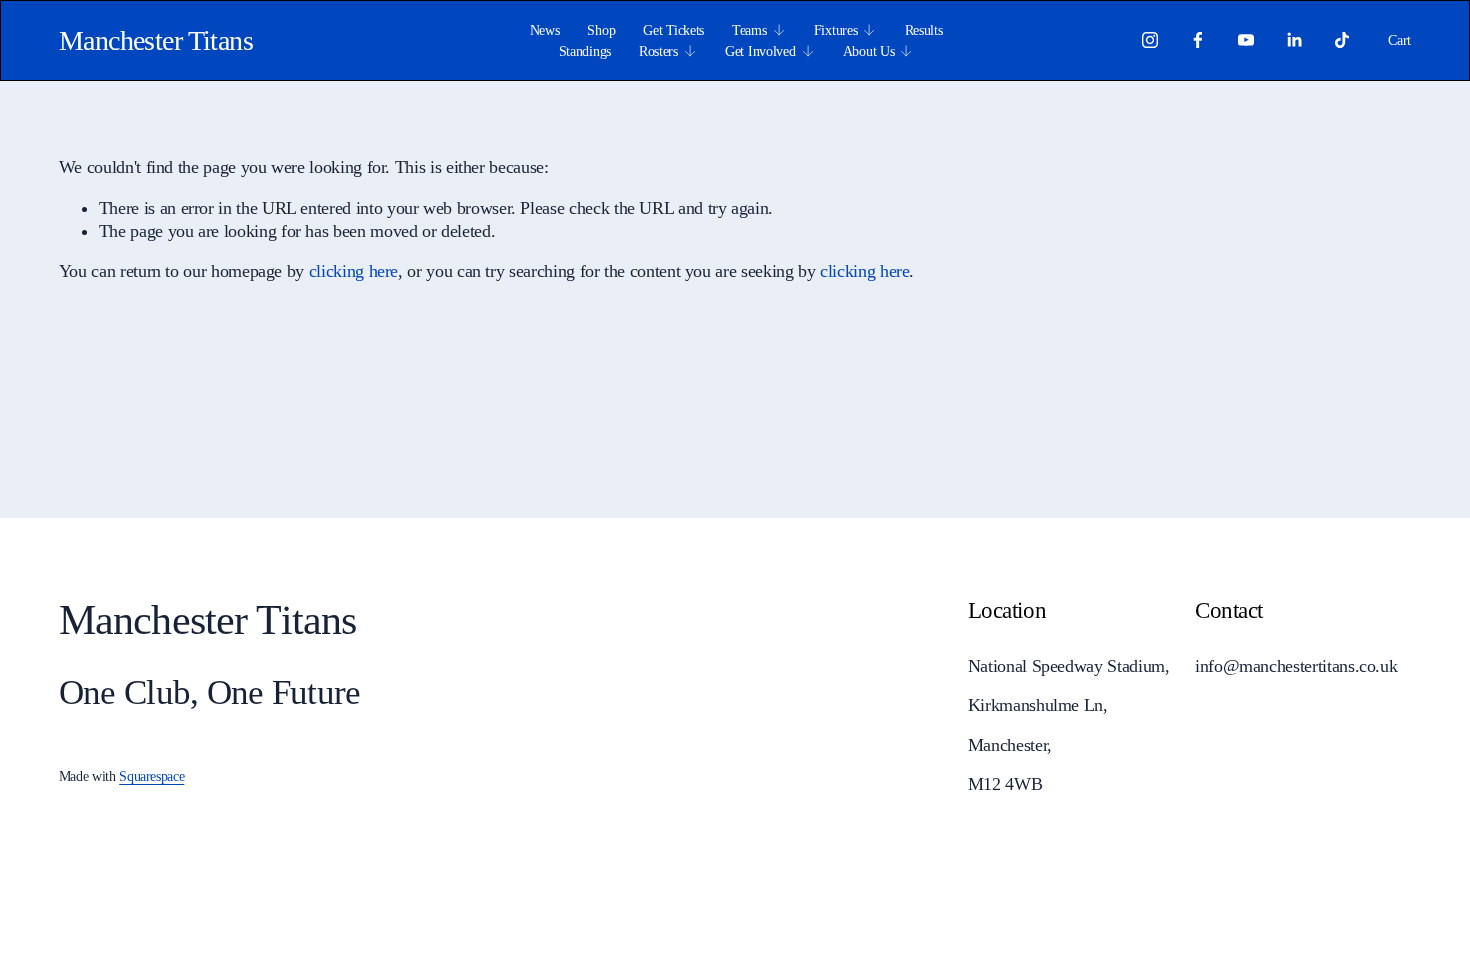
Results (924, 30)
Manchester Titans (156, 40)
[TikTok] (1342, 40)
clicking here (353, 271)
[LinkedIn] (1294, 40)
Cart (1399, 40)
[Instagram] (1150, 40)
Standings (585, 51)
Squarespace (151, 776)
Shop (601, 30)
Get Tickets (673, 30)
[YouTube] (1246, 40)
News (545, 30)
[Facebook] (1198, 40)
